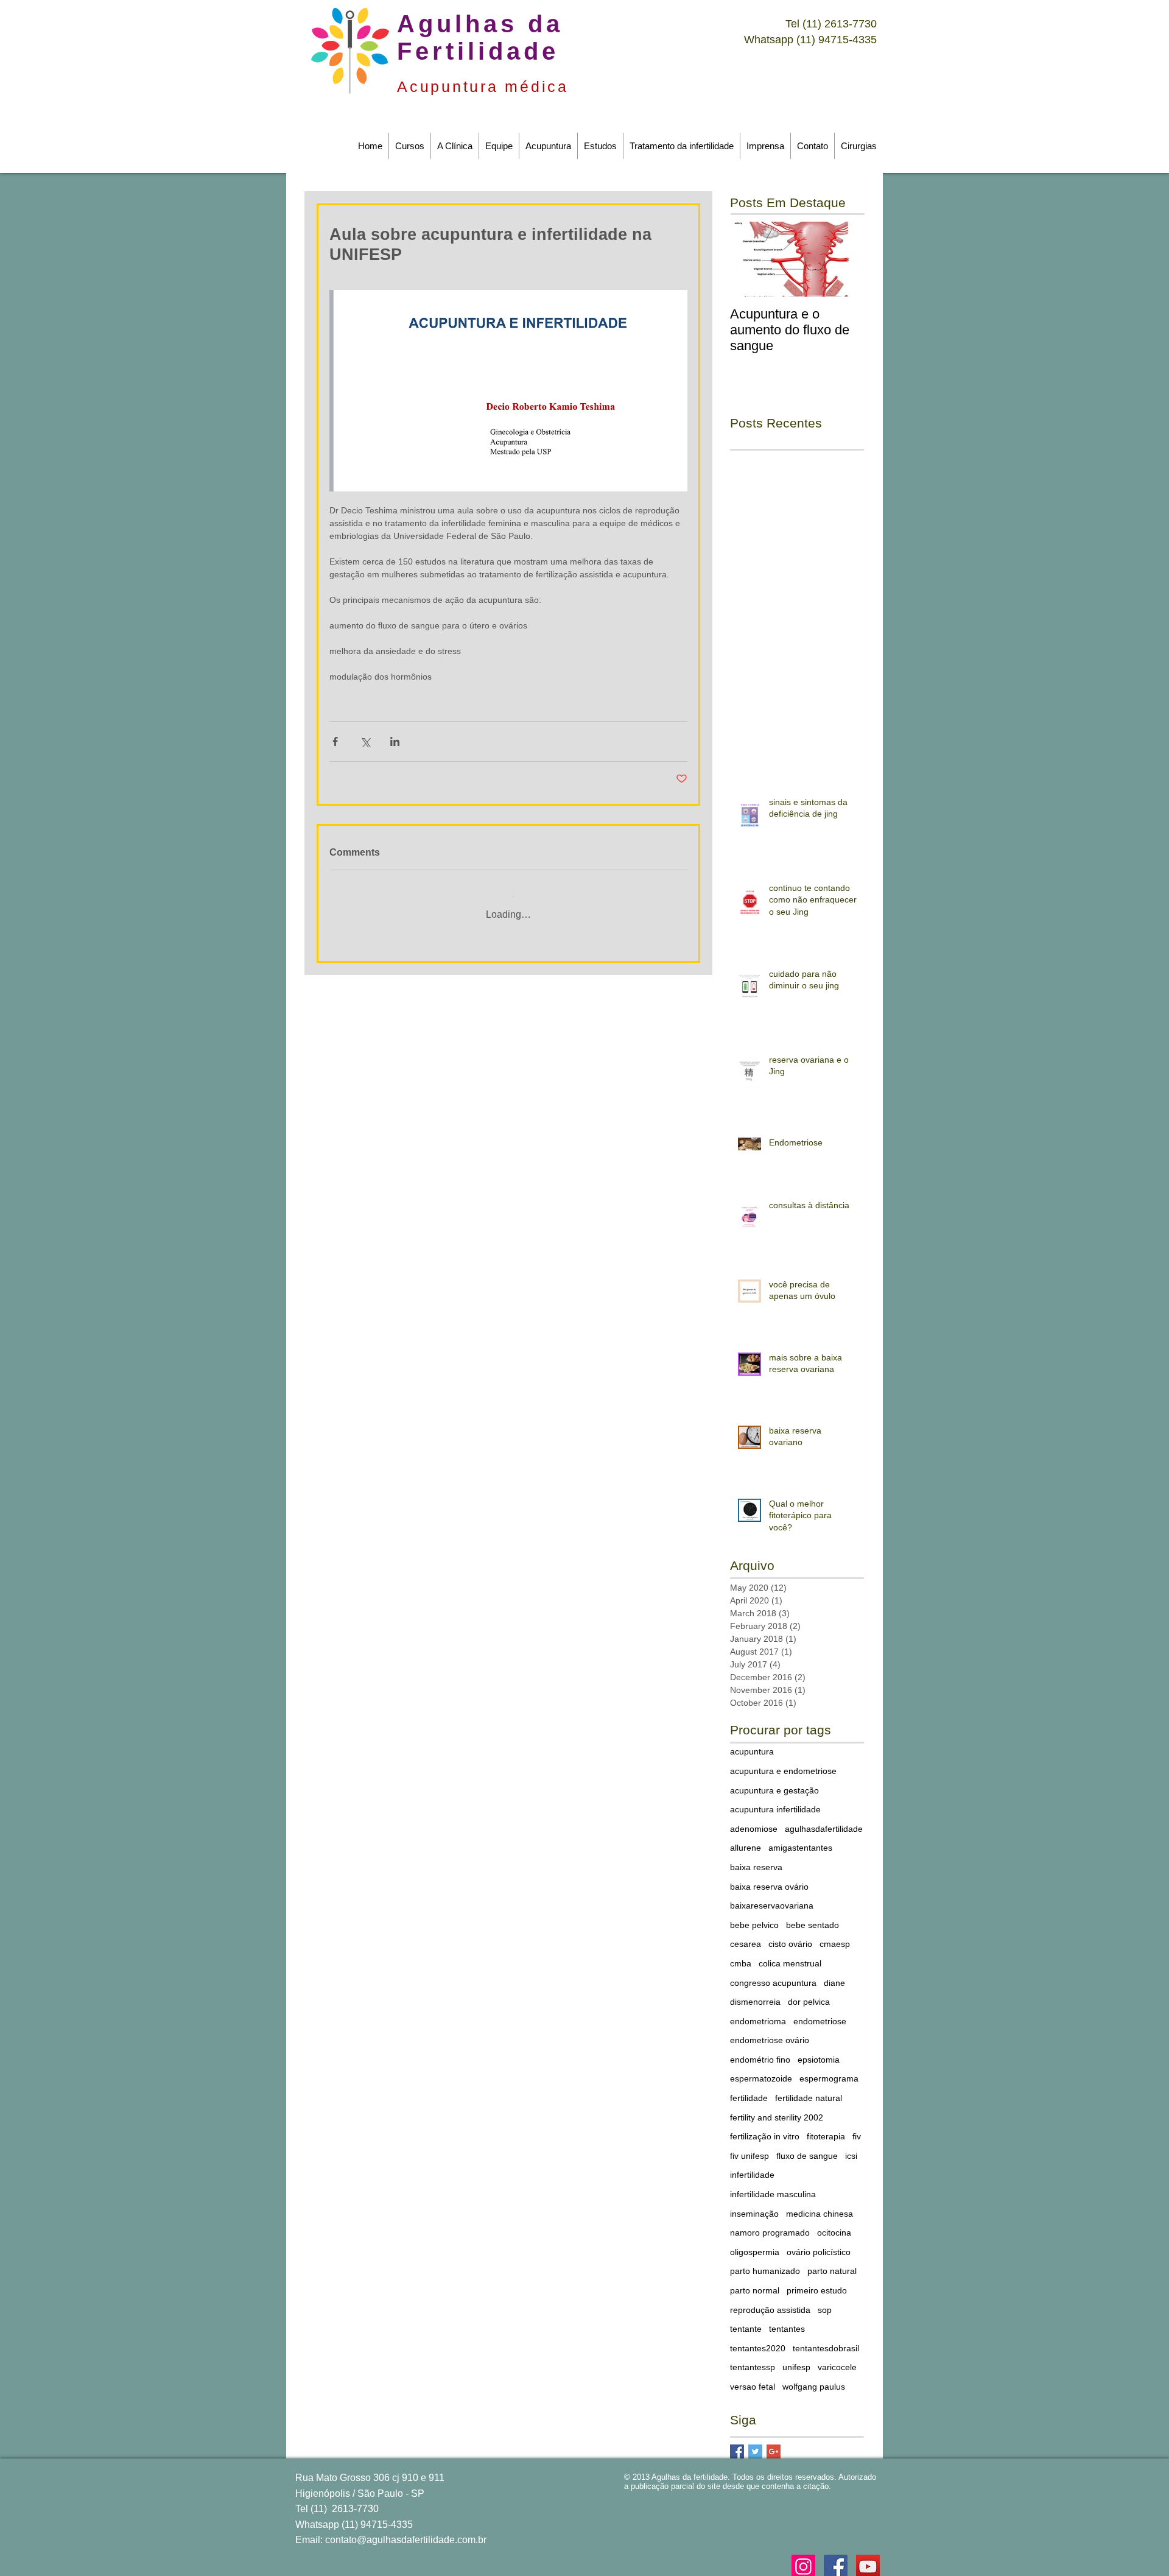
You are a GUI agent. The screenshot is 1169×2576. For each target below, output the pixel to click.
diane (834, 1974)
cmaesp (835, 1935)
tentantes (787, 2320)
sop (825, 2301)
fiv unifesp (749, 2147)
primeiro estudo (817, 2281)
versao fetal (753, 2377)
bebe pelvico (754, 1916)
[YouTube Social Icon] (868, 2557)
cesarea (746, 1935)
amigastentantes (800, 1839)
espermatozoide (761, 2069)
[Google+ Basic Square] (774, 2442)
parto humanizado (765, 2262)
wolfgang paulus (814, 2377)
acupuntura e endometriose (783, 1762)
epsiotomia (819, 2050)
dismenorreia (755, 1993)
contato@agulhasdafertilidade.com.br (406, 2531)
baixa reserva (756, 1858)
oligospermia (755, 2243)
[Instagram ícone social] (803, 2557)
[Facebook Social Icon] (836, 2557)
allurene (746, 1839)
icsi (851, 2147)
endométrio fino (760, 2050)
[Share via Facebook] (335, 741)
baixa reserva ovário (769, 1877)
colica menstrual (790, 1954)
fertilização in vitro (765, 2127)
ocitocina (834, 2223)
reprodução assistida (770, 2301)
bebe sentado (813, 1916)
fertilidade (749, 2089)
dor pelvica (809, 1993)
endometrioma (758, 2012)
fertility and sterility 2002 (777, 2108)
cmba (741, 1954)
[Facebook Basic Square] (737, 2442)
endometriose (820, 2012)
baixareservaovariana (772, 1896)
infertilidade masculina (773, 2185)
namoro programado (770, 2223)
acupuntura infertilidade (775, 1800)
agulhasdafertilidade (824, 1820)
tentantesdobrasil (826, 2339)
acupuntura (752, 1742)
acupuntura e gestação (774, 1781)
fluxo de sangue (807, 2147)
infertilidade (752, 2166)
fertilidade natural (809, 2089)
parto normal (755, 2281)
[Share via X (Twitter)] (365, 741)
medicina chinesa (820, 2205)
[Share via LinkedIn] (395, 741)
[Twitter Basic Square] (755, 2442)
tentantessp (753, 2358)
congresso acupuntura (773, 1974)
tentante (746, 2320)
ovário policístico (819, 2243)
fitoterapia (826, 2127)
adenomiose (754, 1820)
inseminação (754, 2205)
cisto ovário (790, 1935)
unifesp (796, 2358)
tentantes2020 (758, 2339)
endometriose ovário (770, 2031)
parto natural (832, 2262)
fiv (857, 2127)
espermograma (829, 2069)
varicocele (837, 2358)
